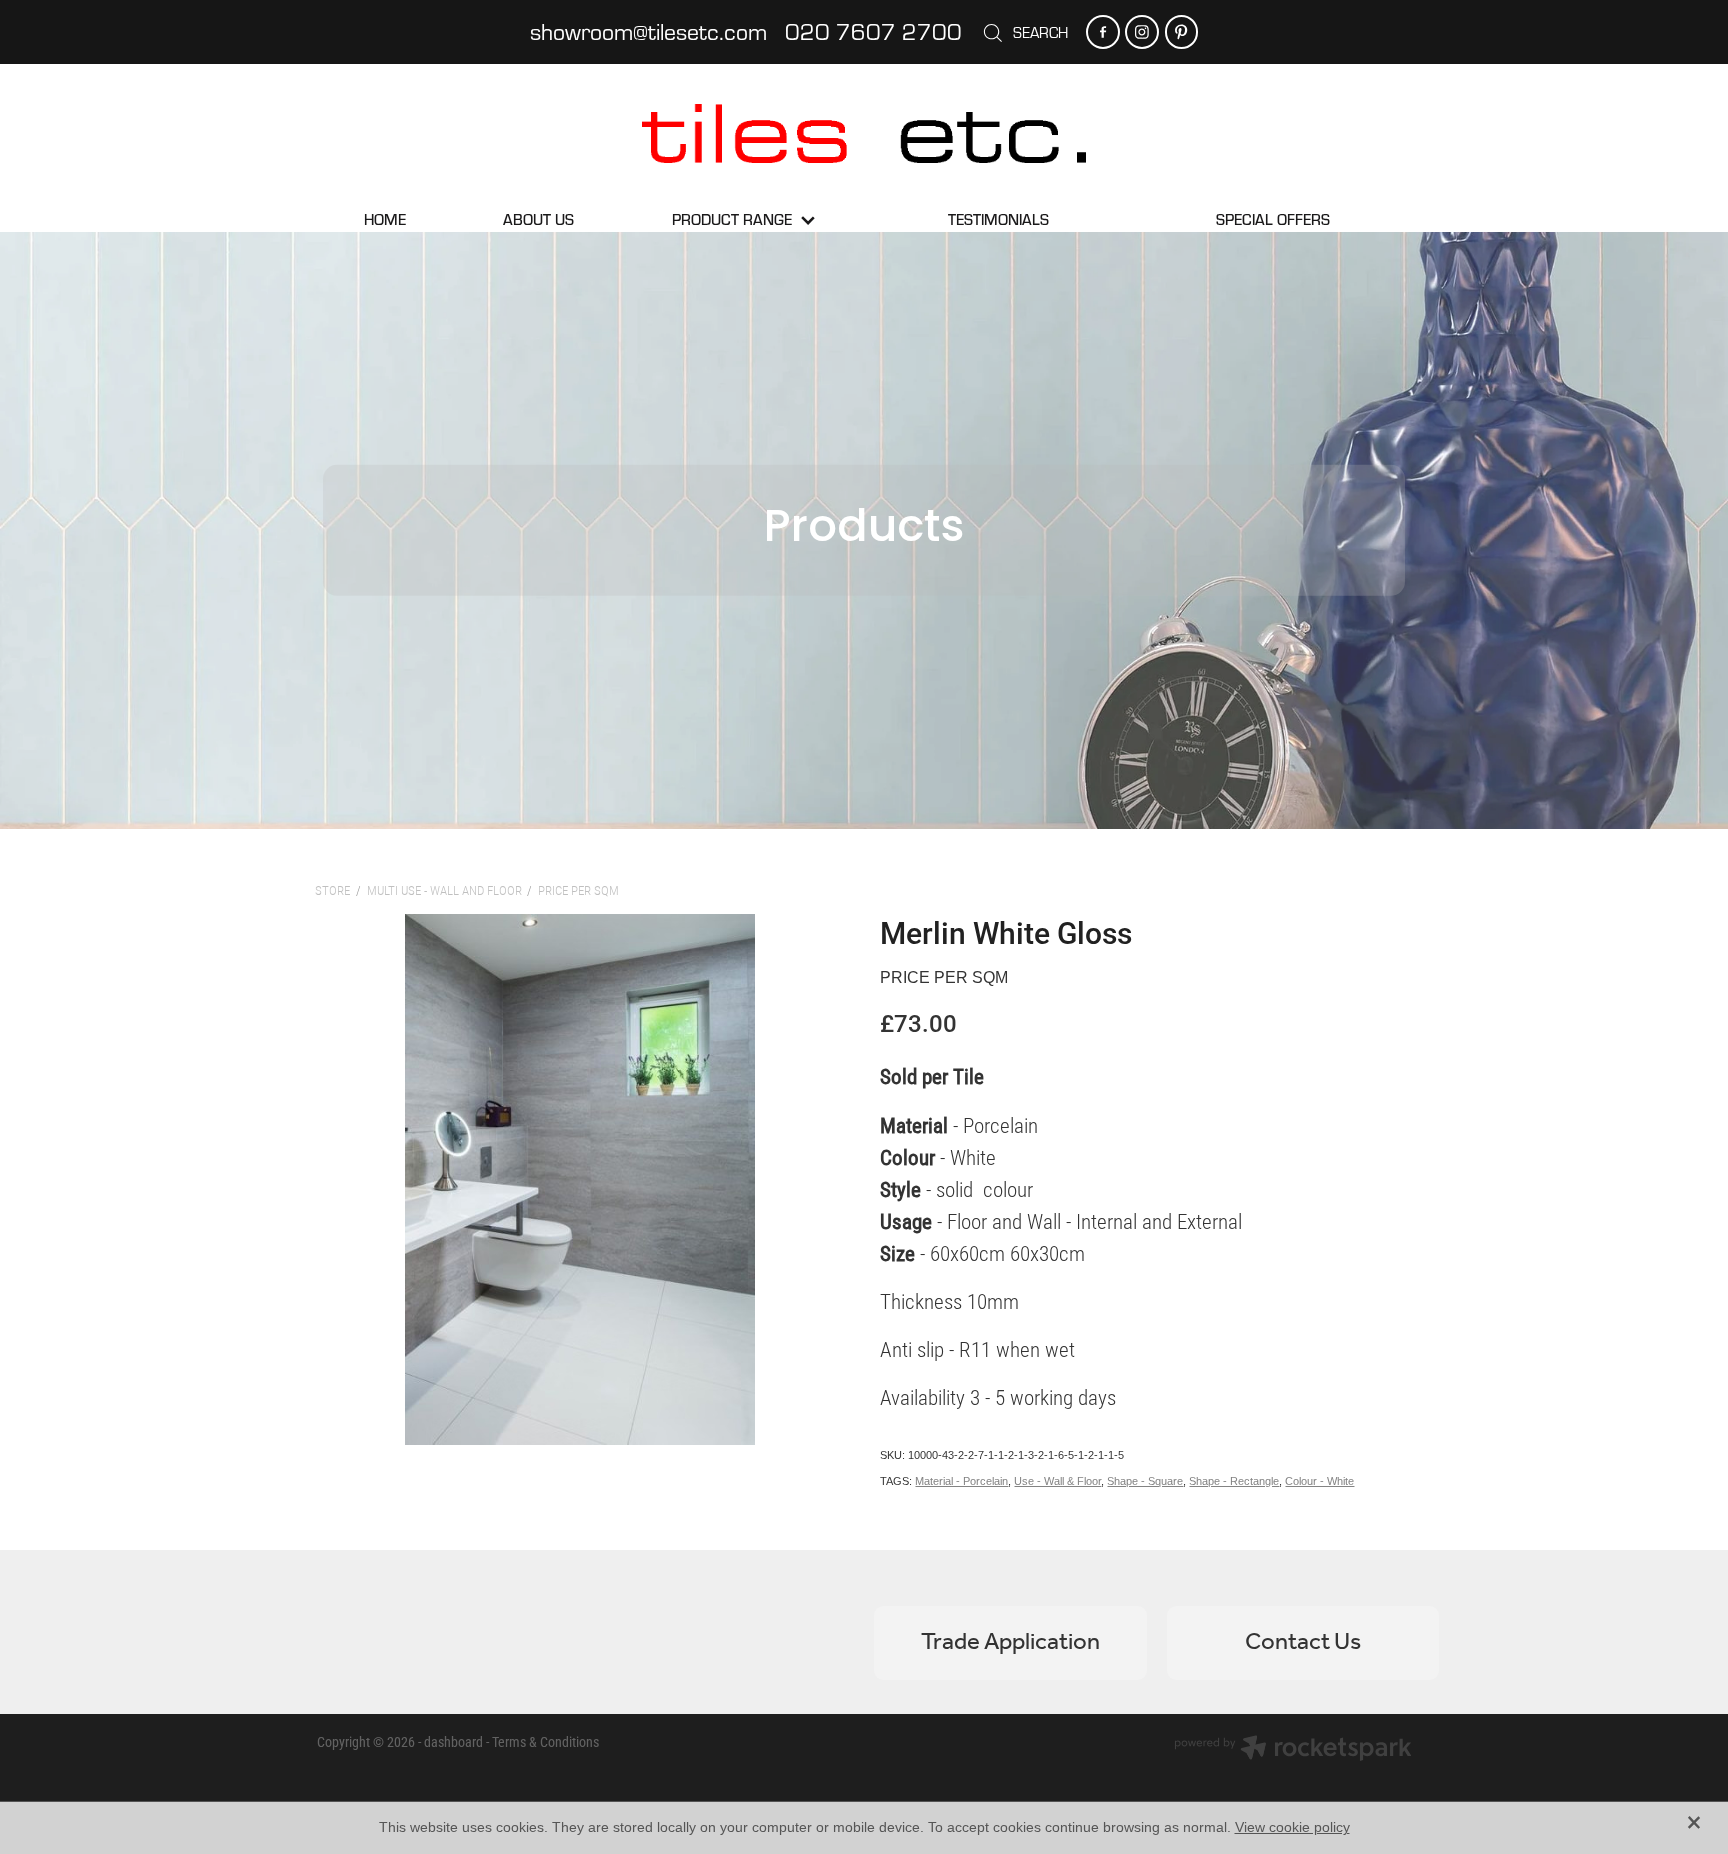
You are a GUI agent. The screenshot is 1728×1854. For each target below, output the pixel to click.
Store (332, 890)
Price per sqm (578, 890)
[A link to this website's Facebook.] (1102, 31)
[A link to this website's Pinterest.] (1181, 31)
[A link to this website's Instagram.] (1141, 31)
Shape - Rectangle (1234, 1481)
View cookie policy (1292, 1827)
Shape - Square (1145, 1481)
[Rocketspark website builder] (1293, 1750)
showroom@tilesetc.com (648, 31)
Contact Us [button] (1303, 1642)
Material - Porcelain (961, 1481)
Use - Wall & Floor (1057, 1481)
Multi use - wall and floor (444, 890)
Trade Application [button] (1010, 1642)
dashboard (453, 1741)
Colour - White (1319, 1481)
